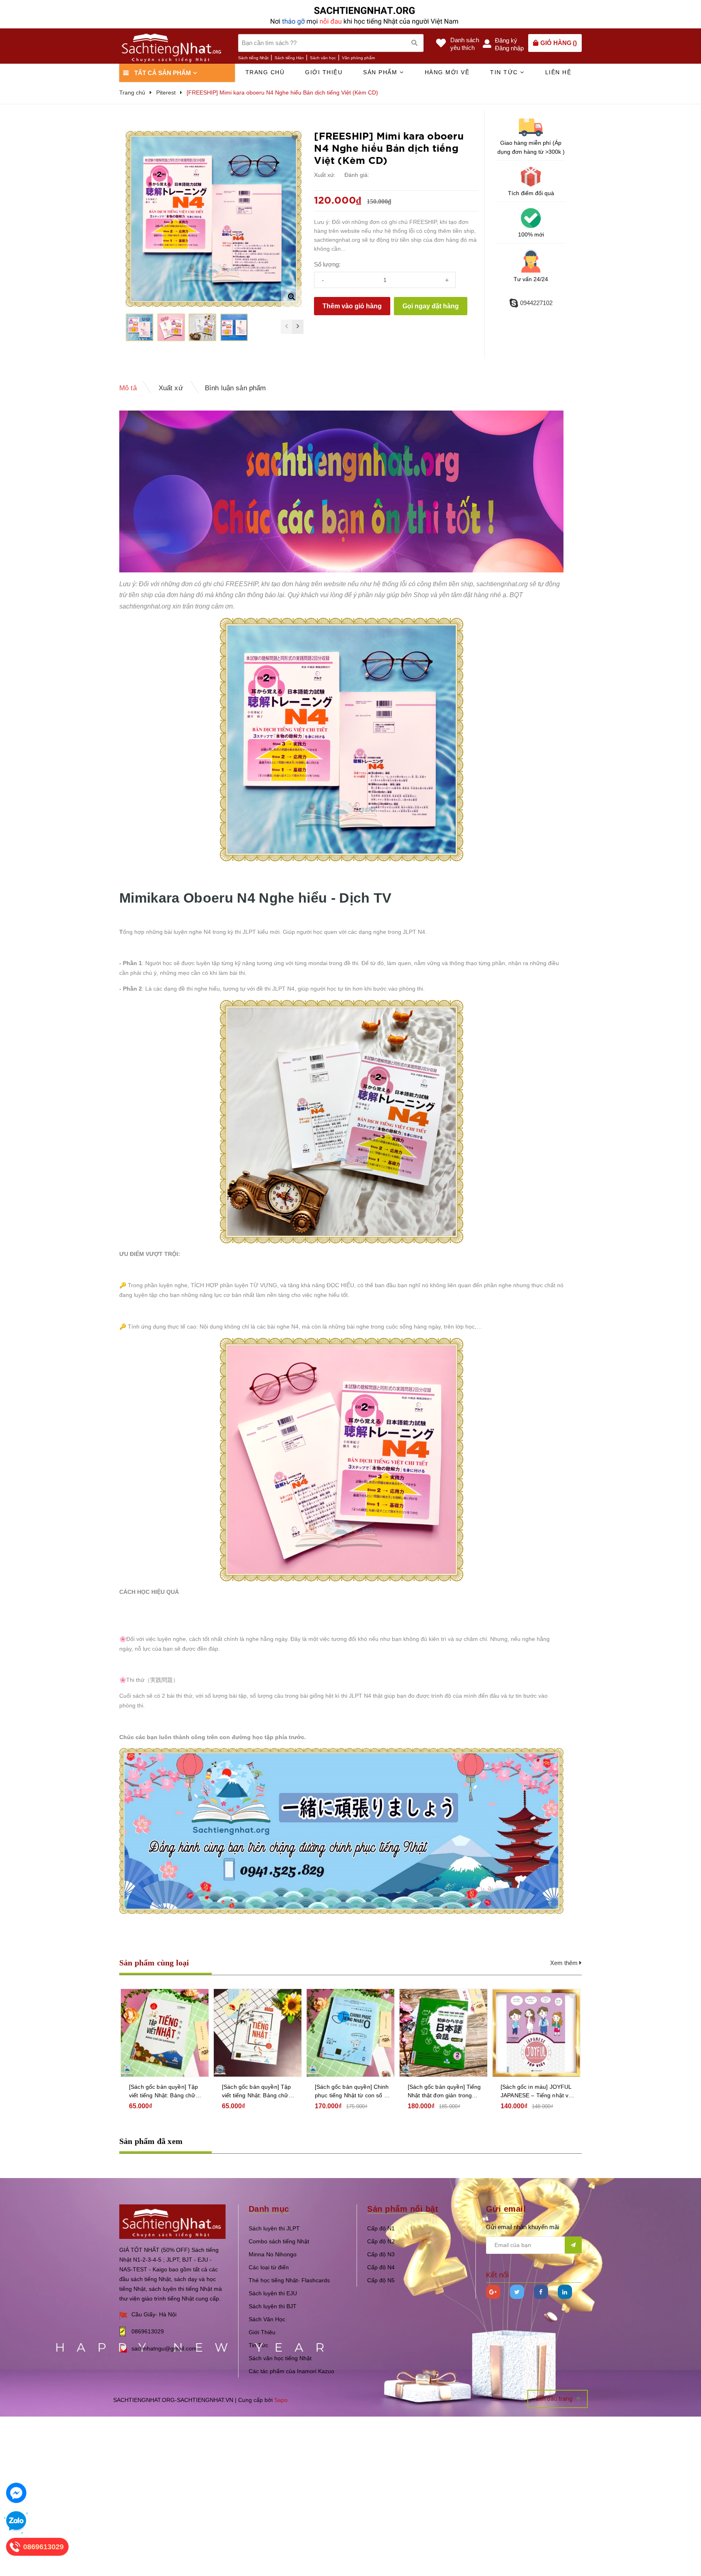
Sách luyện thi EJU (273, 2293)
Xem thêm (565, 1963)
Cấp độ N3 (381, 2254)
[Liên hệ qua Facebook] (16, 2493)
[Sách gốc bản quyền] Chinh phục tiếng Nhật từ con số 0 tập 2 (352, 2092)
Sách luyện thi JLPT (274, 2228)
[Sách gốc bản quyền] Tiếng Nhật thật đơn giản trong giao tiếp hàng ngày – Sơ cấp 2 (444, 2092)
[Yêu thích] (295, 138)
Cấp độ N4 (381, 2267)
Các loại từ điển (269, 2267)
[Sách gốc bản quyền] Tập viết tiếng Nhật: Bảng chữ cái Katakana (163, 2092)
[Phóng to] (291, 297)
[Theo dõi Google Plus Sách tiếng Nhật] (493, 2292)
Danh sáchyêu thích (465, 44)
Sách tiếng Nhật (253, 58)
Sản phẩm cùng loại (154, 1963)
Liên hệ (558, 72)
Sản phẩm (381, 72)
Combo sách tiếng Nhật (279, 2241)
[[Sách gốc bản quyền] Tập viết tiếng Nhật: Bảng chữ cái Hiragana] (258, 2033)
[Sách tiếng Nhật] (172, 2221)
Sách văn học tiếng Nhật (280, 2358)
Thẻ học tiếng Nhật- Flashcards (289, 2280)
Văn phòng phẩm (358, 58)
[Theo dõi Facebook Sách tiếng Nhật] (541, 2292)
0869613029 (148, 2331)
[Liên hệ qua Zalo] (16, 2521)
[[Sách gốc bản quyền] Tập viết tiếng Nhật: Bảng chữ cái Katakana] (165, 2033)
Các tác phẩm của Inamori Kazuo (291, 2371)
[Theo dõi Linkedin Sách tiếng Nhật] (565, 2292)
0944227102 (536, 303)
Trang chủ (265, 72)
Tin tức (505, 72)
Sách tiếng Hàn (289, 58)
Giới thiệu (324, 72)
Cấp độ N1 (381, 2228)
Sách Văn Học (267, 2319)
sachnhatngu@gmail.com (164, 2348)
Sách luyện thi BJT (273, 2306)
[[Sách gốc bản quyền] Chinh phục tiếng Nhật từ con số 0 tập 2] (350, 2033)
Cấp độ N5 (381, 2280)
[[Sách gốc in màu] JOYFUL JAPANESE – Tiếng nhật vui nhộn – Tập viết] (536, 2033)
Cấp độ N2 (381, 2241)
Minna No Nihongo (273, 2254)
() (559, 43)
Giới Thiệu (262, 2332)
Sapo (281, 2400)
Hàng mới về (447, 72)
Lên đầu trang (555, 2399)
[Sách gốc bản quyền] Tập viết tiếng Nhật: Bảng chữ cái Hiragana (256, 2092)
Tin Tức (258, 2345)
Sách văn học (323, 58)
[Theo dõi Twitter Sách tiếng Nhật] (517, 2292)
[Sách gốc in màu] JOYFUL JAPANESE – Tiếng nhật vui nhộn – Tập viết (537, 2092)
